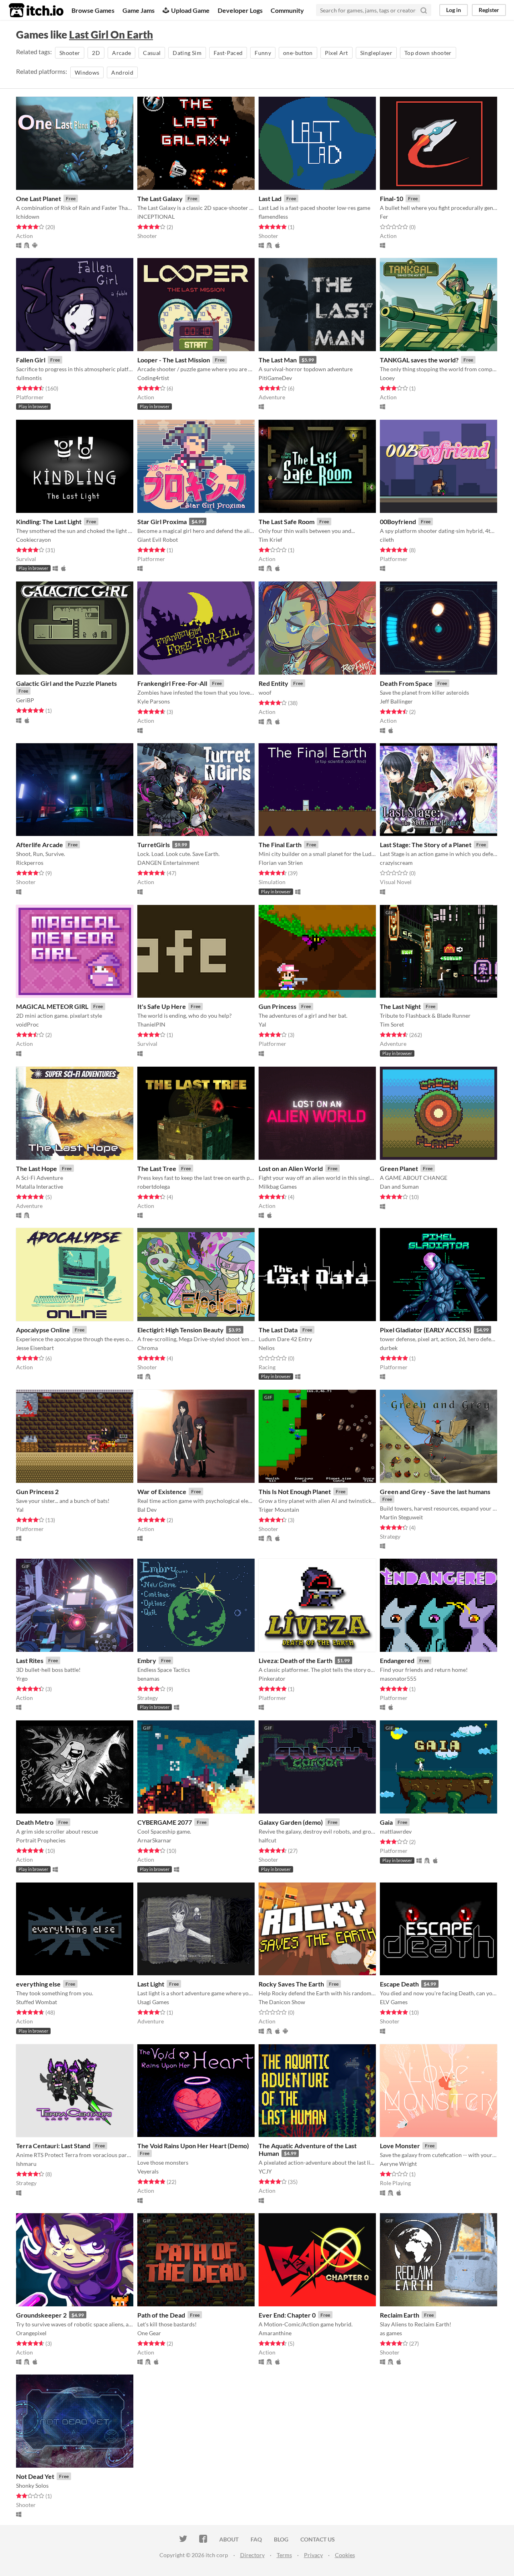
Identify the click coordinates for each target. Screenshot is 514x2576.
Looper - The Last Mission (174, 360)
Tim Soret (392, 1024)
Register (489, 10)
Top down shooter (428, 53)
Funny (263, 53)
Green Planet (399, 1168)
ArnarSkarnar (154, 1840)
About (229, 2539)
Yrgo (22, 1678)
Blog (281, 2539)
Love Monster (400, 2146)
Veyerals (148, 2171)
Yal (262, 1024)
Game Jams (139, 10)
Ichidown (28, 217)
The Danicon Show (282, 2002)
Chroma (148, 1348)
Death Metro (35, 1822)
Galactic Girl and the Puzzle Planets (66, 683)
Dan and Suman (399, 1186)
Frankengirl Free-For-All (172, 683)
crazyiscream (396, 863)
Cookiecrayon (34, 540)
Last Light (151, 1984)
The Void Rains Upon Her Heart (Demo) (193, 2146)
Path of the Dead (161, 2315)
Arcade (121, 53)
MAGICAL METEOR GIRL (52, 1006)
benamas (148, 1678)
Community (287, 10)
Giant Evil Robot (158, 540)
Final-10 (392, 198)
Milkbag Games (278, 1186)
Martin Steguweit (401, 1517)
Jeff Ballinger (396, 701)
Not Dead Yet (35, 2476)
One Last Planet (39, 198)
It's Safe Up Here (162, 1006)
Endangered (397, 1660)
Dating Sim (187, 53)
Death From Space (406, 683)
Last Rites (30, 1660)
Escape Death (399, 1984)
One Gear (149, 2333)
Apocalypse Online (43, 1330)
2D (96, 53)
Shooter (70, 53)
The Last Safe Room (287, 522)
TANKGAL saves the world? (419, 360)
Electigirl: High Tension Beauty (181, 1330)
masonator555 (398, 1678)
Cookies (345, 2555)
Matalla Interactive (40, 1186)
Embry (147, 1660)
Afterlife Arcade (40, 845)
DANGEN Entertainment (168, 863)
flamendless (273, 217)
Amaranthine (275, 2333)
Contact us (318, 2539)
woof (265, 692)
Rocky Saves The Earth (291, 1984)
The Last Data (278, 1330)
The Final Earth (280, 845)
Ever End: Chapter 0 (287, 2315)
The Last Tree (157, 1168)
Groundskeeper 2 (41, 2315)
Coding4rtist (153, 378)
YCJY (265, 2171)
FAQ (256, 2539)
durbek (389, 1348)
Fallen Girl (31, 360)
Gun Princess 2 (37, 1491)
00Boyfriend (398, 522)
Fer (384, 217)
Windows (87, 72)
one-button (298, 53)
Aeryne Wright (398, 2164)
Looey (387, 378)
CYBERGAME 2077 (165, 1822)
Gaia (386, 1822)
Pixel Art (337, 53)
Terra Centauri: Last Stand (53, 2146)
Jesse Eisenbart (35, 1348)
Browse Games (93, 10)
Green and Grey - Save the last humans (435, 1491)
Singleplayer (376, 53)
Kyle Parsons (154, 701)
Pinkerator (272, 1678)
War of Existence (162, 1491)
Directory (252, 2555)
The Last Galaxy (160, 198)
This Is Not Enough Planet (295, 1491)
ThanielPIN (151, 1024)
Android (122, 72)
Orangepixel (31, 2333)
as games (391, 2333)
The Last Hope (37, 1168)
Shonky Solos (32, 2486)
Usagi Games (153, 2002)
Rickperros (30, 863)
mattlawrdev (396, 1831)
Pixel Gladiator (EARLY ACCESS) (426, 1330)
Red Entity (273, 683)
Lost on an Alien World (291, 1168)
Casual (152, 53)
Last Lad (270, 198)
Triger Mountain (279, 1510)
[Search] (424, 10)
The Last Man (278, 360)
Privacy (313, 2555)
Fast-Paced (228, 53)
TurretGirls (154, 845)
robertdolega (154, 1186)
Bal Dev (147, 1510)
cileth (387, 540)
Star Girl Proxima (162, 522)
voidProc (28, 1024)
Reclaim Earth (400, 2315)
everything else (38, 1984)
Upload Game (190, 10)
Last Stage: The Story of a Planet (426, 845)
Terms (284, 2555)
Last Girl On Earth (111, 35)
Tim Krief (270, 540)
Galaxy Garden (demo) (291, 1822)
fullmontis (29, 378)
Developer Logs (240, 10)
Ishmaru (26, 2164)
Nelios (267, 1348)
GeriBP (25, 700)
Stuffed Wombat (37, 2002)
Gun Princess (277, 1006)
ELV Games (394, 2002)
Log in (454, 10)
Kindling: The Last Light (49, 522)
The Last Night (400, 1006)
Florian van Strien (281, 863)
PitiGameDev (275, 378)
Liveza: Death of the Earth (296, 1660)
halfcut (267, 1840)
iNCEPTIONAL (156, 217)
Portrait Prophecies (41, 1840)
